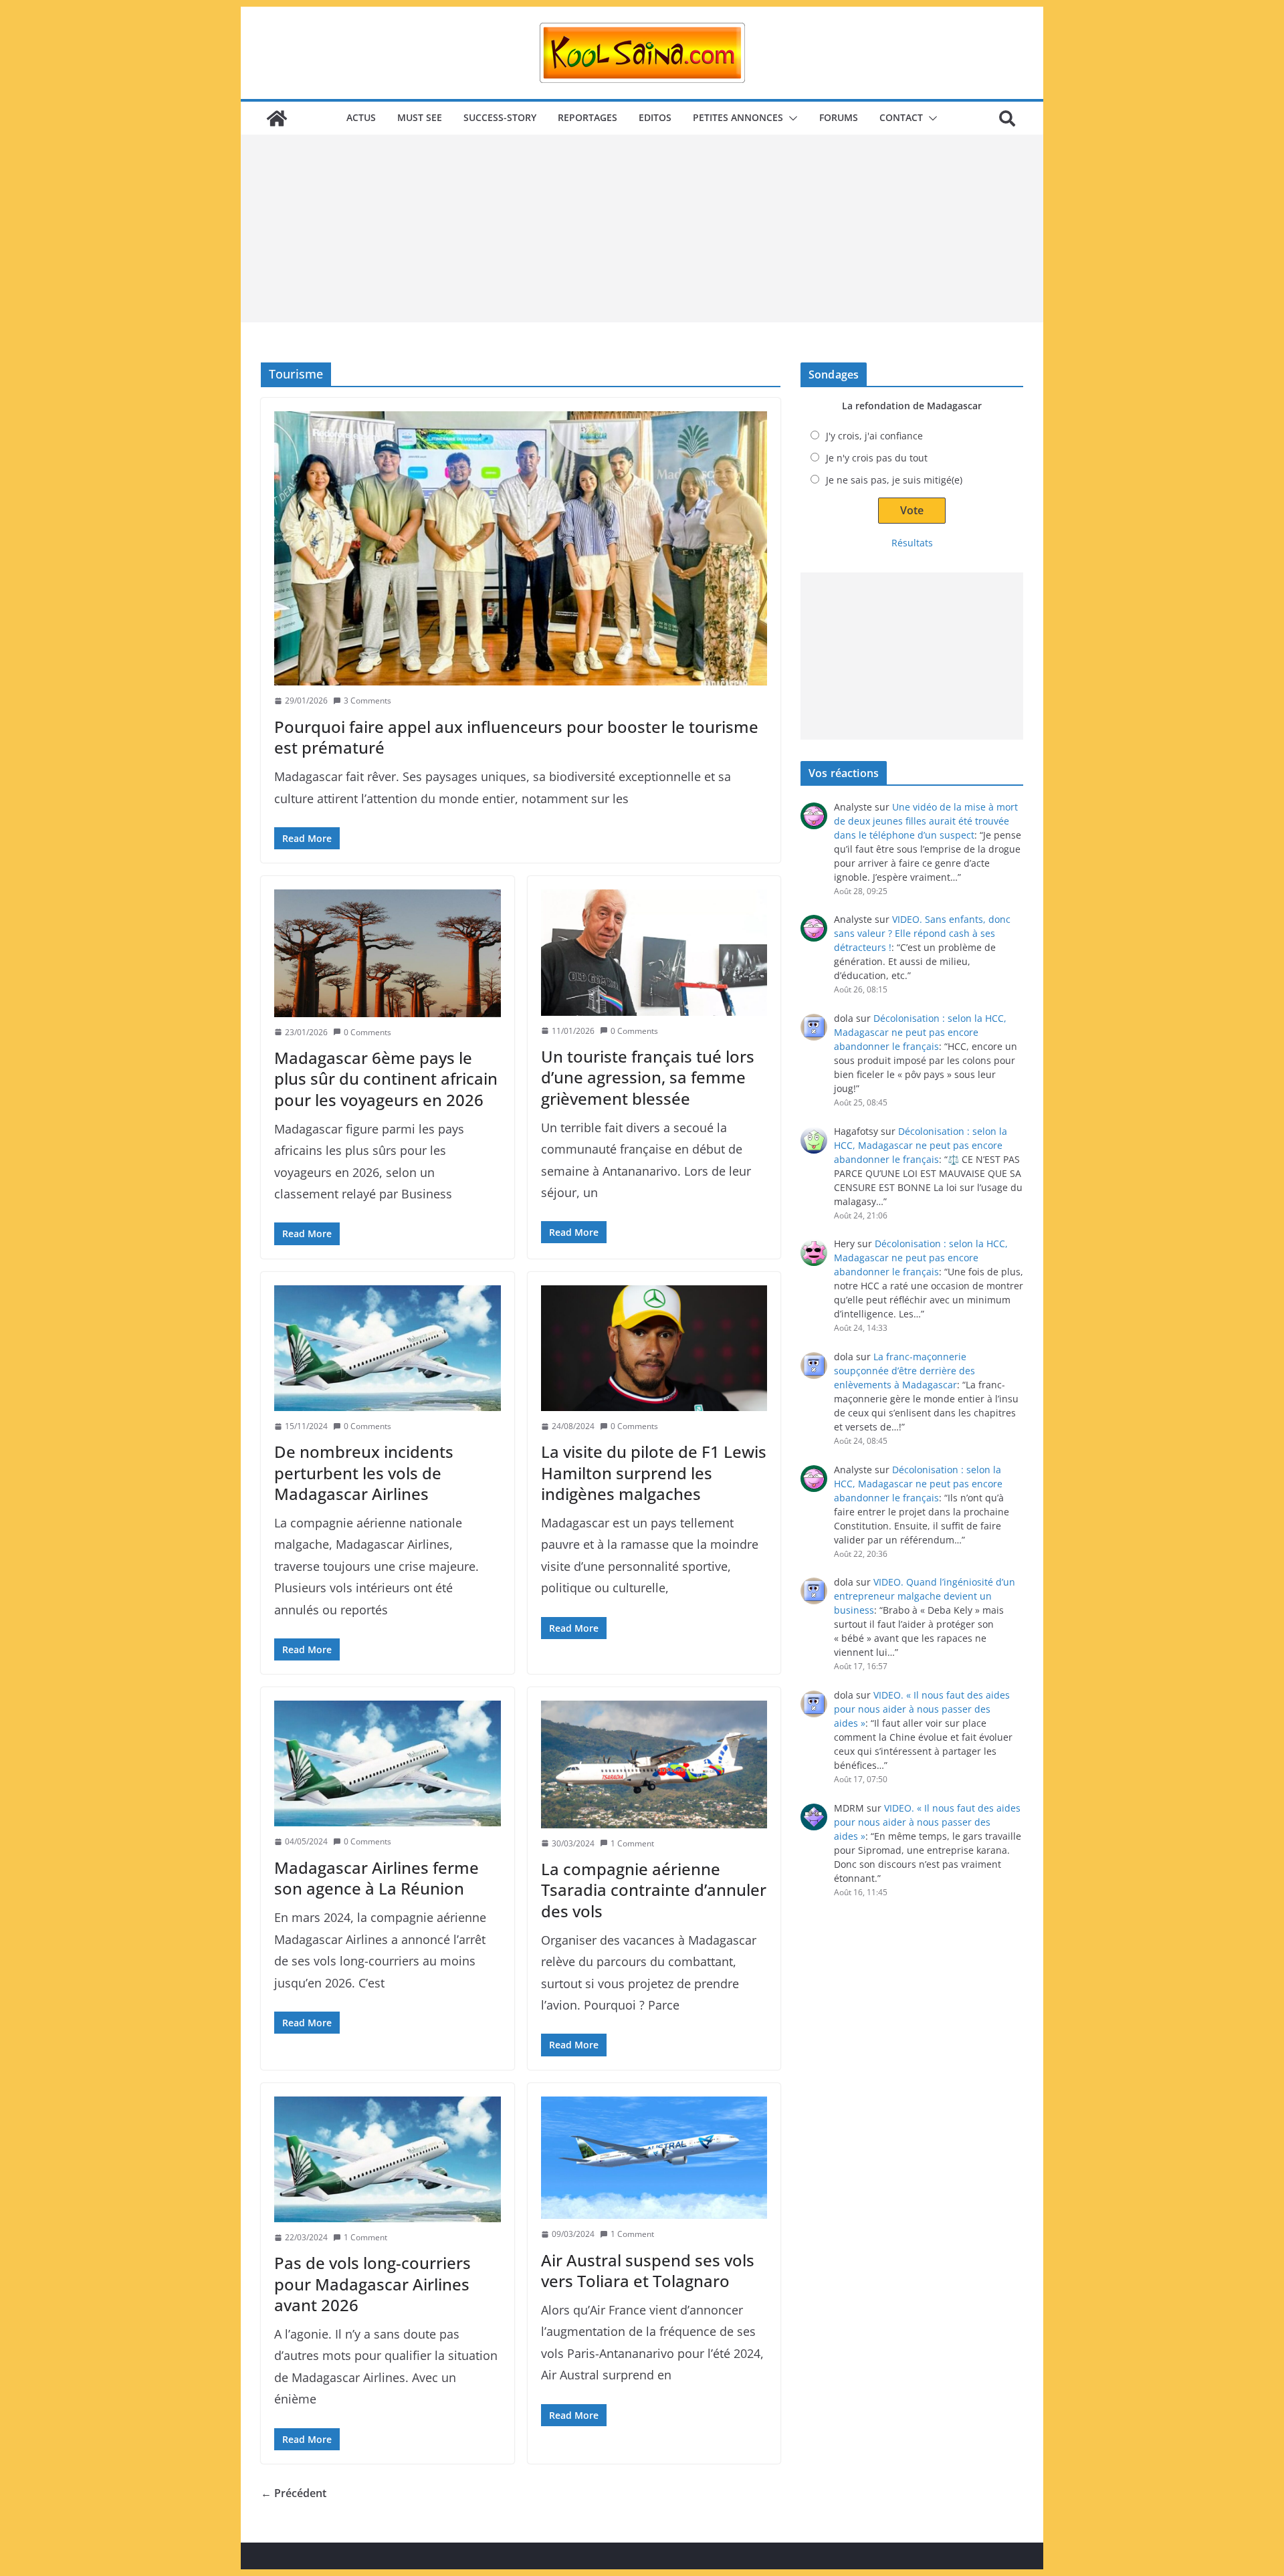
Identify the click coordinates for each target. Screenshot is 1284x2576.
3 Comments (367, 701)
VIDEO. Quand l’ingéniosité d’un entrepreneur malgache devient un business (925, 1596)
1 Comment (632, 1843)
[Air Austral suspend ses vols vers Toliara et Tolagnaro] (654, 2158)
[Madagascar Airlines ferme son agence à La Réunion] (388, 1763)
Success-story (500, 117)
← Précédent (294, 2493)
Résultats (912, 543)
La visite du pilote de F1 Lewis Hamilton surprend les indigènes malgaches (654, 1472)
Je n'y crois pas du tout (877, 458)
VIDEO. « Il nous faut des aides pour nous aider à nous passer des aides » (922, 1709)
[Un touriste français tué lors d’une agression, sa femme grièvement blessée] (654, 952)
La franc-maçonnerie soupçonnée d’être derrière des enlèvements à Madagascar (904, 1371)
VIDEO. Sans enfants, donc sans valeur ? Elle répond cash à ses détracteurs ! (922, 933)
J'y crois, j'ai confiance (874, 436)
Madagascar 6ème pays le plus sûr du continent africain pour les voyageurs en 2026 (386, 1078)
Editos (655, 117)
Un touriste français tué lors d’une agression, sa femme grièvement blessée (648, 1077)
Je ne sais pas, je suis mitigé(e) (894, 480)
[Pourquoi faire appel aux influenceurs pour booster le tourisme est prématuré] (521, 548)
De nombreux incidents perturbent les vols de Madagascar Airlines (364, 1472)
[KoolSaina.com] (277, 118)
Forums (839, 117)
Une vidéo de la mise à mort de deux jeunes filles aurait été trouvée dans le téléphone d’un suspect (926, 821)
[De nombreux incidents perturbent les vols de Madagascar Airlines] (388, 1348)
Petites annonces (738, 117)
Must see (420, 117)
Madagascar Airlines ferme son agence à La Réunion (377, 1878)
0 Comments (367, 1032)
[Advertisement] (642, 229)
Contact (901, 117)
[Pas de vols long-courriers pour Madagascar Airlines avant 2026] (388, 2159)
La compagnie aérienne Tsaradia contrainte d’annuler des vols (654, 1890)
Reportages (587, 117)
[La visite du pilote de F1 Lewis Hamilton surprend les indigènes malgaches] (654, 1348)
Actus (361, 117)
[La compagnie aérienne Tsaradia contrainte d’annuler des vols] (654, 1764)
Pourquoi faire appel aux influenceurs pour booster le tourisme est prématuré (516, 737)
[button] (790, 118)
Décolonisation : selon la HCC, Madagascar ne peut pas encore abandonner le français (920, 1032)
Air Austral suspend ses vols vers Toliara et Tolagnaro (648, 2270)
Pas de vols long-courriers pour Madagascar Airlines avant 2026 (372, 2283)
